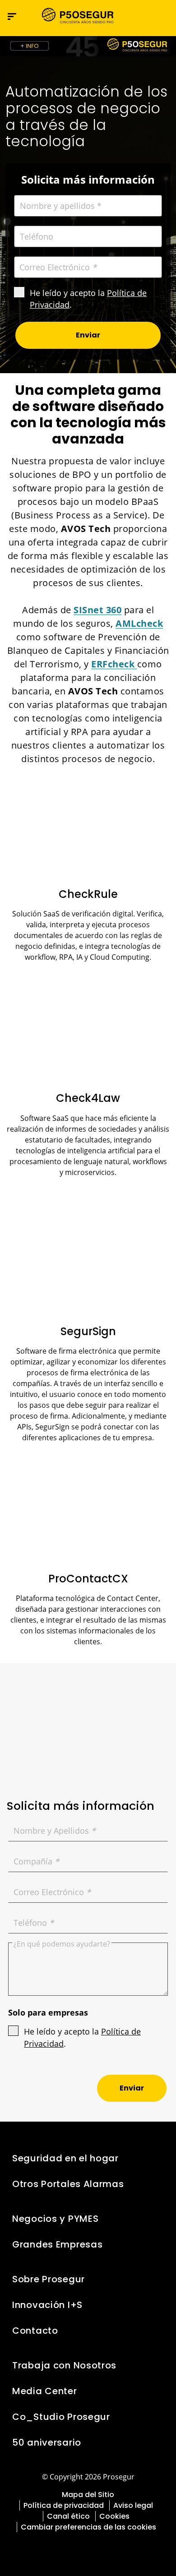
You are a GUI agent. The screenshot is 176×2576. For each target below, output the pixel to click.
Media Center (45, 2391)
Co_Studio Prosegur (61, 2417)
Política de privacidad (64, 2505)
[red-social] (64, 2548)
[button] (161, 16)
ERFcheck (114, 664)
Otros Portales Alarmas (68, 2184)
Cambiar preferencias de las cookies (88, 2527)
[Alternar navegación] (142, 16)
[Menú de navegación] (12, 16)
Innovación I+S (47, 2305)
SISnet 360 (97, 610)
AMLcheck (139, 623)
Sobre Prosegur (49, 2279)
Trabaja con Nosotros (64, 2365)
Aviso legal (133, 2505)
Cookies (114, 2516)
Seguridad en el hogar (65, 2158)
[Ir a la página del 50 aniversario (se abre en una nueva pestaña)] (88, 46)
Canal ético (68, 2516)
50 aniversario (47, 2442)
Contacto (35, 2331)
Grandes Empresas (57, 2244)
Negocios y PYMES (55, 2219)
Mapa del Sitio (88, 2495)
